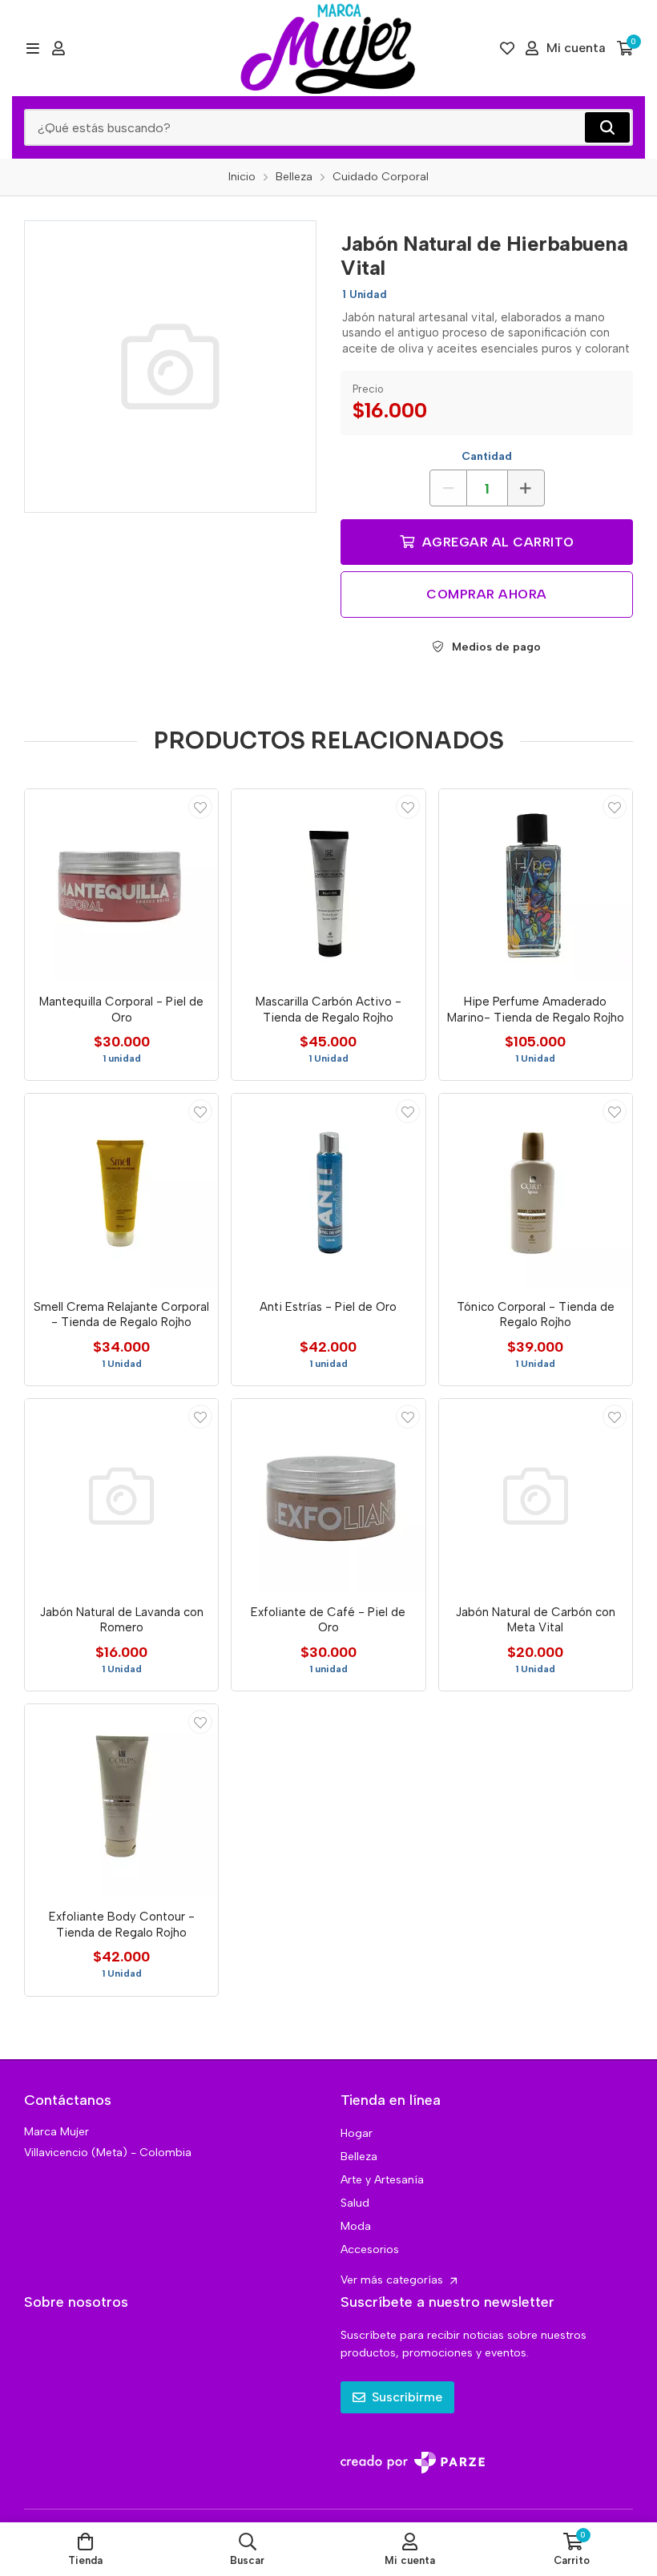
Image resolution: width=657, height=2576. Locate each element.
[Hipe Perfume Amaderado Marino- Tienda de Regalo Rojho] (536, 886)
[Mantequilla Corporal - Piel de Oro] (121, 886)
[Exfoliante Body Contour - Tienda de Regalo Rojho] (121, 1801)
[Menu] (32, 48)
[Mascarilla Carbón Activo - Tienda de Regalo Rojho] (328, 886)
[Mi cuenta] (58, 48)
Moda (356, 2226)
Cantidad (487, 456)
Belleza (359, 2157)
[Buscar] (607, 127)
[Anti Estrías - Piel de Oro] (328, 1190)
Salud (355, 2203)
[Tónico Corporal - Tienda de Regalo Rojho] (536, 1190)
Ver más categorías (393, 2280)
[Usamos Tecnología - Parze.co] (413, 2463)
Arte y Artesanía (382, 2180)
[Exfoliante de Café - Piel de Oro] (328, 1496)
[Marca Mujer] (328, 48)
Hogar (357, 2133)
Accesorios (370, 2249)
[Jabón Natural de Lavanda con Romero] (121, 1496)
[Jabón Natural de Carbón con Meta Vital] (536, 1496)
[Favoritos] (507, 48)
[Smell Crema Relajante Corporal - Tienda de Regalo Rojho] (121, 1190)
